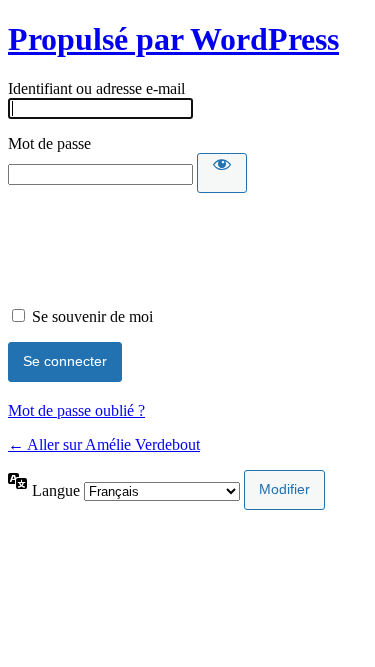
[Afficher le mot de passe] (222, 173)
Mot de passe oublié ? (76, 410)
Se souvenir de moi (92, 316)
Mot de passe (49, 143)
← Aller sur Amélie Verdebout (104, 444)
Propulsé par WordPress (173, 39)
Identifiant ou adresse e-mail (96, 88)
